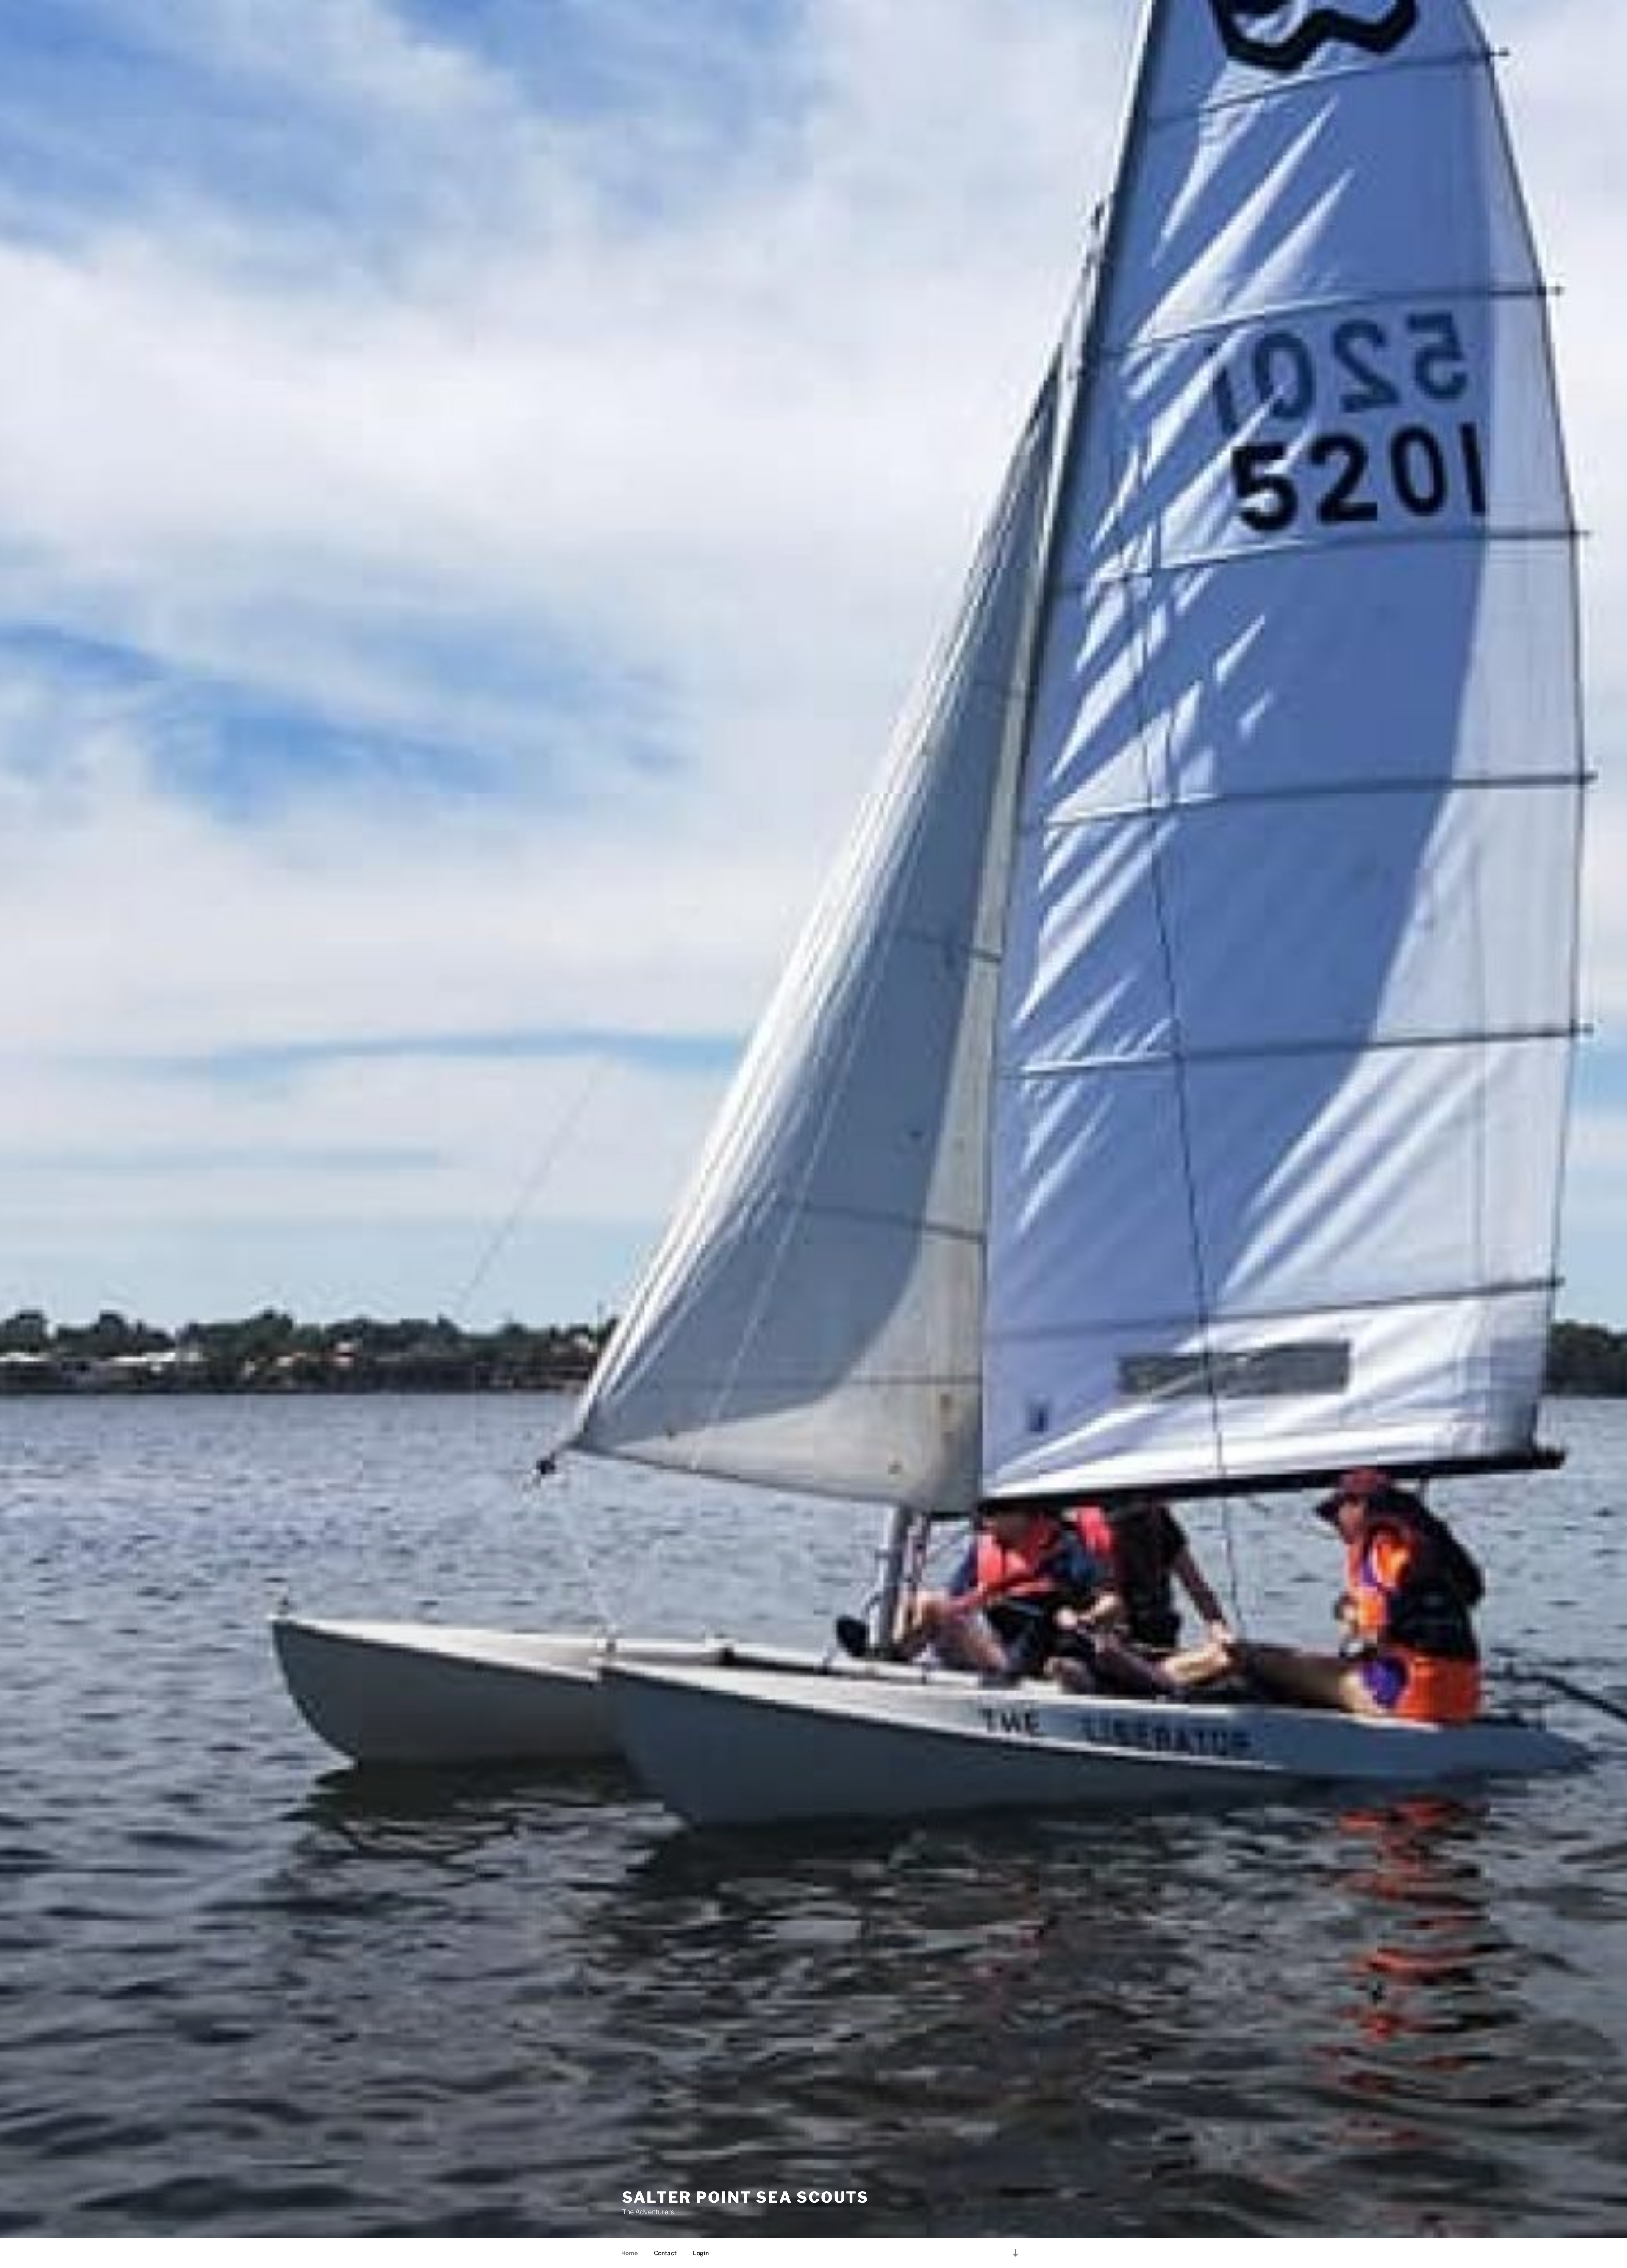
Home (629, 2253)
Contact (665, 2253)
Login (701, 2253)
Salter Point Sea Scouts (745, 2197)
